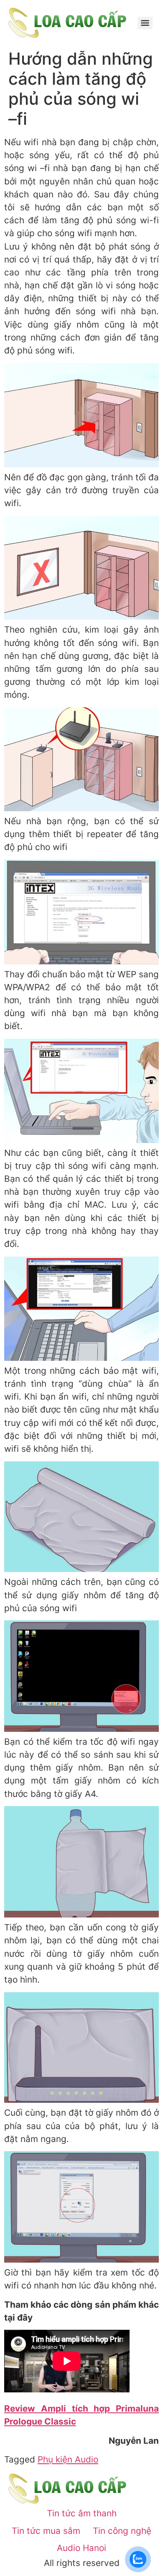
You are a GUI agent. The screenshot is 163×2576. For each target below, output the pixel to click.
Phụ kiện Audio (68, 2459)
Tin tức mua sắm (46, 2531)
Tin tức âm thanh (82, 2513)
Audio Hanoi (81, 2548)
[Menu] (145, 23)
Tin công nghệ (122, 2531)
